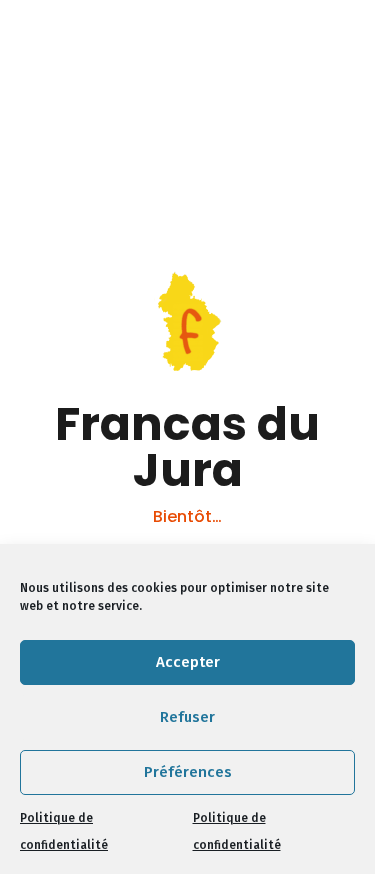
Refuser (187, 717)
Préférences (188, 772)
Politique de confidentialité (64, 831)
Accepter (188, 662)
